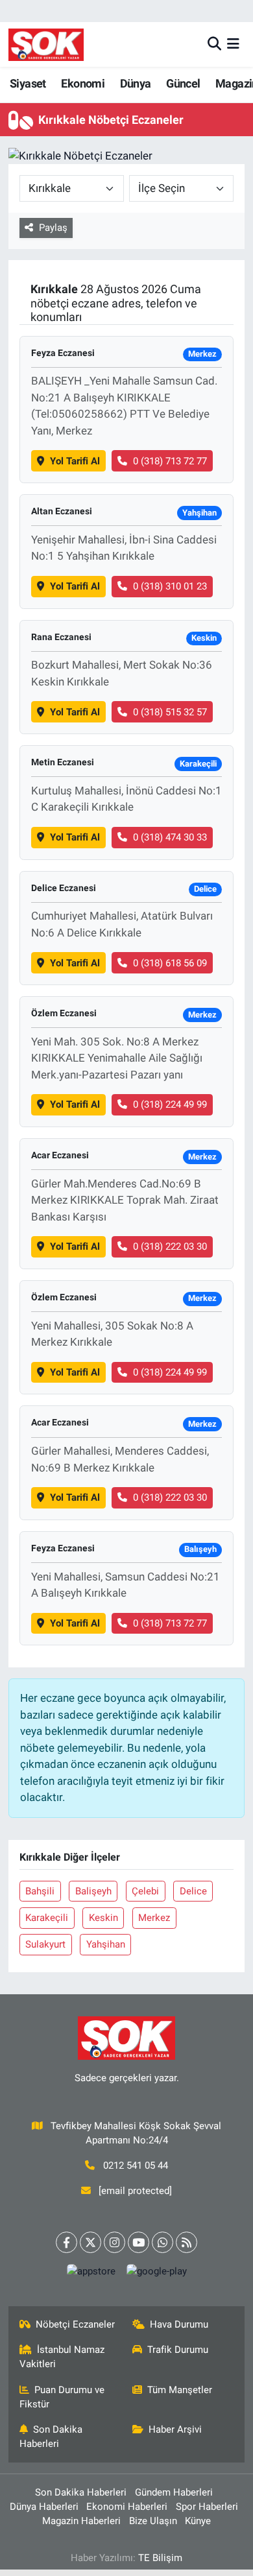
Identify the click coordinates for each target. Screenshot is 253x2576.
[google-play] (156, 2274)
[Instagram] (114, 2242)
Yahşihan (106, 1944)
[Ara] (214, 44)
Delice (193, 1891)
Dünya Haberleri (44, 2507)
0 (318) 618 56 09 (170, 963)
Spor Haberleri (207, 2507)
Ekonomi (83, 83)
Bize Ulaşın (153, 2521)
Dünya (136, 83)
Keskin (103, 1918)
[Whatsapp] (163, 2242)
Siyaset (28, 83)
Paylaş (53, 228)
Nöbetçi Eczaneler (75, 2324)
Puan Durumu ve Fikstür (62, 2397)
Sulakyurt (45, 1944)
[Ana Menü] (233, 44)
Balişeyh (93, 1891)
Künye (198, 2521)
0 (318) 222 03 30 (170, 1246)
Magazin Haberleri (81, 2521)
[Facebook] (66, 2242)
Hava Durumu (179, 2324)
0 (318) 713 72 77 (170, 461)
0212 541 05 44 (136, 2165)
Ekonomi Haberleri (127, 2507)
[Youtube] (139, 2242)
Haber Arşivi (175, 2429)
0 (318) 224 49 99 (170, 1104)
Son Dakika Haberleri (51, 2437)
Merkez (154, 1918)
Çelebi (145, 1891)
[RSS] (187, 2242)
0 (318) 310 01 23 (170, 586)
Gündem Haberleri (174, 2492)
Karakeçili (47, 1918)
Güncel (183, 83)
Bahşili (40, 1891)
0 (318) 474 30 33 (170, 837)
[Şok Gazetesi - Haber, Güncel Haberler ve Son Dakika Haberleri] (46, 44)
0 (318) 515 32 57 (170, 712)
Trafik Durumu (178, 2350)
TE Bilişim (160, 2558)
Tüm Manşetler (180, 2390)
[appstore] (91, 2274)
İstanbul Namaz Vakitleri (62, 2357)
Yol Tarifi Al (75, 461)
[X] (90, 2242)
